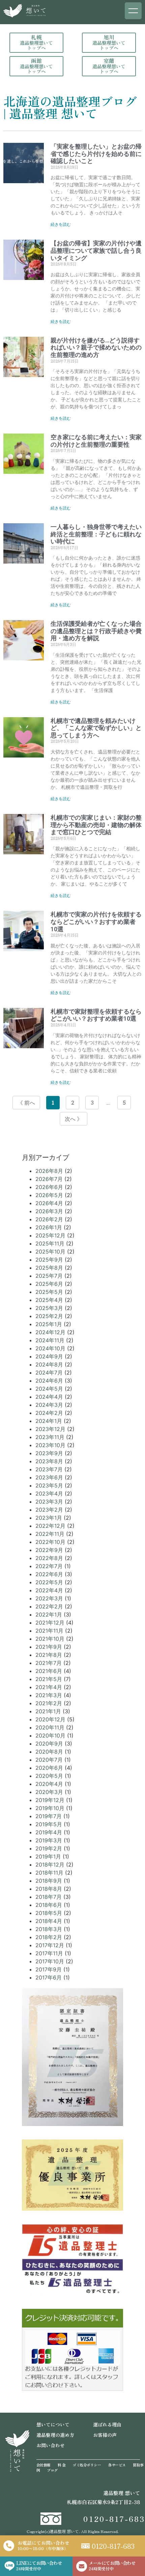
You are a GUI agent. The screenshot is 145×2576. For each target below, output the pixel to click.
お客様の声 (105, 2435)
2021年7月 (49, 1663)
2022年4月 (49, 1590)
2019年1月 (48, 1856)
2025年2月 (49, 1316)
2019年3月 (49, 1840)
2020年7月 (49, 1760)
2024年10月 (50, 1348)
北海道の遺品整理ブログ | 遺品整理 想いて (70, 107)
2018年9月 (49, 1881)
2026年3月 (49, 1211)
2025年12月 (50, 1235)
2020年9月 (49, 1744)
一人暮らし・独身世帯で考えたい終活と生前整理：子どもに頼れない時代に (96, 534)
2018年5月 (49, 1913)
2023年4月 (49, 1494)
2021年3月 (49, 1695)
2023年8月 (49, 1461)
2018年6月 (49, 1905)
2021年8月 (49, 1655)
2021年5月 (49, 1679)
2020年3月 (49, 1792)
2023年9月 (49, 1453)
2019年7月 (49, 1816)
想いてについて (53, 2424)
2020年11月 (50, 1727)
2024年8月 (49, 1364)
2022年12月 (50, 1526)
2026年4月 (49, 1203)
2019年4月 (49, 1832)
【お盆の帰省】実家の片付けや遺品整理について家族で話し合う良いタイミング (96, 250)
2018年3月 (49, 1929)
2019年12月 (50, 1800)
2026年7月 (49, 1179)
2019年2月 (49, 1848)
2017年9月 (49, 1969)
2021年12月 (50, 1623)
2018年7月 (49, 1897)
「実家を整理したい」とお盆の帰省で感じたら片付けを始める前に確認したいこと (96, 154)
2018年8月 (49, 1889)
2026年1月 (49, 1227)
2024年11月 (50, 1340)
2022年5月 (49, 1582)
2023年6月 (49, 1477)
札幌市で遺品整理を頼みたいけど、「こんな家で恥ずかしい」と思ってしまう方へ (96, 728)
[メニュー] (133, 11)
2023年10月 (50, 1445)
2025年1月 (49, 1324)
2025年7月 (49, 1276)
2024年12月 (50, 1332)
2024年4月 (49, 1397)
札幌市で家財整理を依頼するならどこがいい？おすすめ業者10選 (96, 1015)
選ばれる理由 (107, 2424)
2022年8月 (49, 1558)
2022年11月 (50, 1534)
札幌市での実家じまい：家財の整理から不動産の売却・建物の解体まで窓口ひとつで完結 (96, 825)
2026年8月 (49, 1171)
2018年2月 (49, 1937)
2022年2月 (49, 1606)
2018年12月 (50, 1865)
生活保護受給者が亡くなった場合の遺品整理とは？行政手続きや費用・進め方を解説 (96, 631)
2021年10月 (50, 1639)
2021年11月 (49, 1631)
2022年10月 (50, 1542)
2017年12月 (50, 1945)
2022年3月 (49, 1598)
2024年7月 (49, 1373)
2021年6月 (49, 1671)
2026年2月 (49, 1219)
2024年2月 (49, 1413)
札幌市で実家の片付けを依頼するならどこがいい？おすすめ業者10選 (96, 922)
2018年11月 (49, 1873)
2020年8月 (49, 1752)
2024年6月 (49, 1381)
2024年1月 (49, 1421)
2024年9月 (49, 1356)
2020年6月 (49, 1768)
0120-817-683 (114, 2519)
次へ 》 (74, 1119)
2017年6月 (49, 1977)
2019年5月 (49, 1824)
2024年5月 (49, 1389)
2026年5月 (49, 1195)
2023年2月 (49, 1510)
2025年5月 (49, 1292)
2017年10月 (50, 1961)
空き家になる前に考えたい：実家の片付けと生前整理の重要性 (96, 441)
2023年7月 (49, 1469)
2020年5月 (49, 1776)
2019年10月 (50, 1808)
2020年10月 (50, 1735)
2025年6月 (49, 1284)
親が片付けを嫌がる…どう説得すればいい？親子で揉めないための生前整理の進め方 (96, 347)
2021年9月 (49, 1647)
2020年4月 (49, 1784)
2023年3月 (49, 1502)
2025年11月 (50, 1243)
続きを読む (61, 224)
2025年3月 (49, 1308)
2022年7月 (49, 1566)
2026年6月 (49, 1187)
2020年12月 (50, 1719)
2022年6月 (49, 1574)
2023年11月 (50, 1437)
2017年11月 (49, 1953)
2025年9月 (49, 1260)
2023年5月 (49, 1485)
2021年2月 (49, 1703)
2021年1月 (48, 1711)
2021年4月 (49, 1687)
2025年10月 (50, 1252)
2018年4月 (49, 1921)
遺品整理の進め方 (55, 2435)
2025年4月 (49, 1300)
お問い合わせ (51, 2445)
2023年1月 (49, 1518)
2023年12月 (50, 1429)
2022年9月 (49, 1550)
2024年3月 (49, 1405)
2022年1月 (49, 1614)
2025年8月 (49, 1268)
